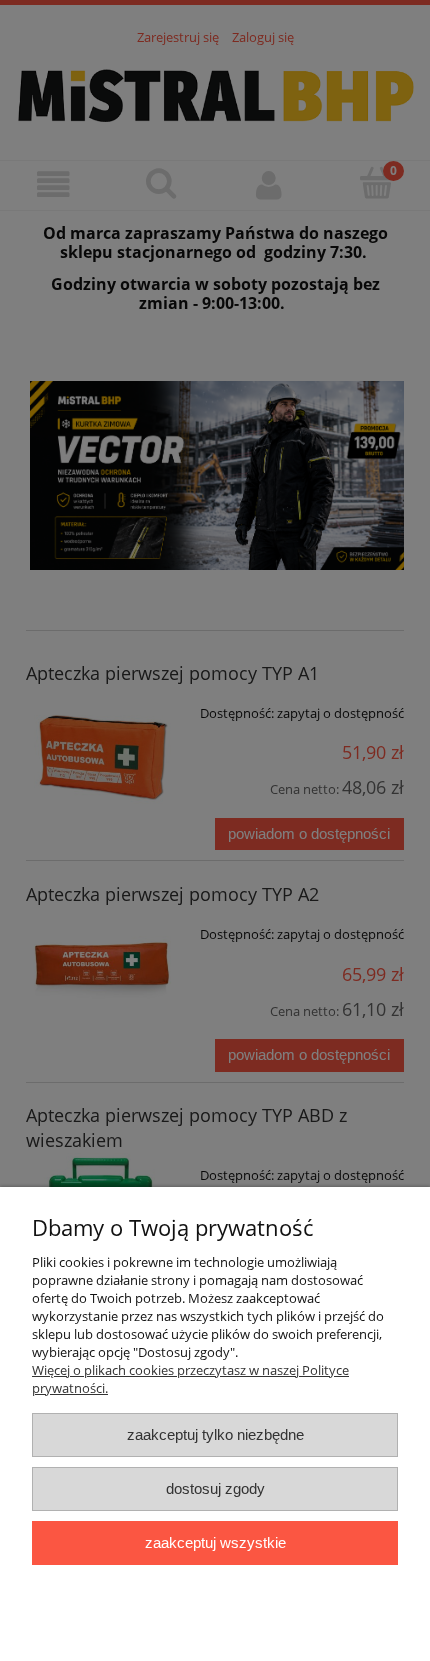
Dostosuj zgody (215, 1488)
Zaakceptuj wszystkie (215, 1542)
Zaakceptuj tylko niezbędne (215, 1434)
